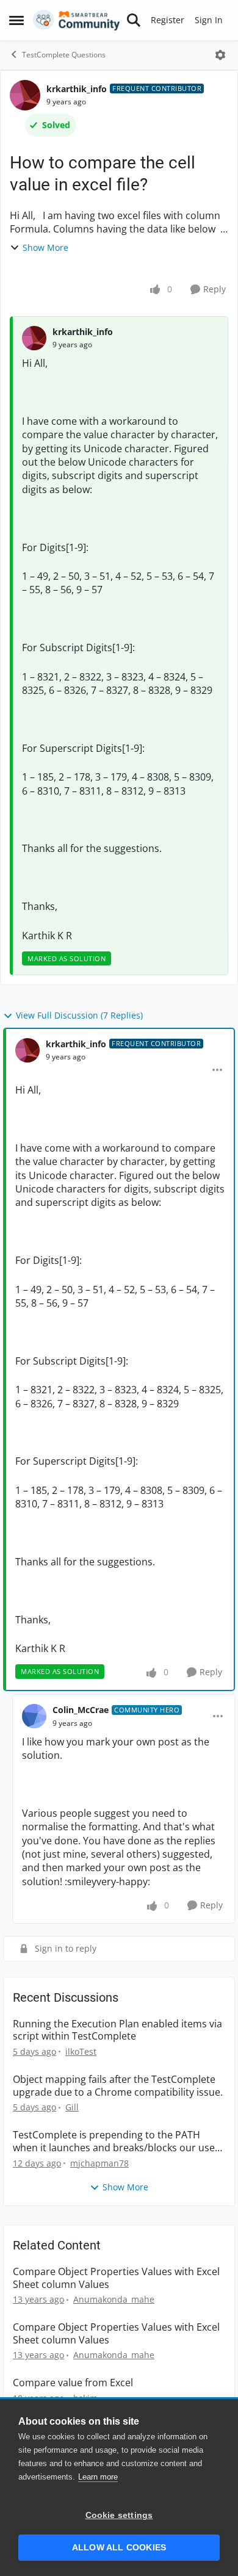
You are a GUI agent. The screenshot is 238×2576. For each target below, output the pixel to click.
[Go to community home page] (77, 20)
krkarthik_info (77, 89)
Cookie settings (119, 2515)
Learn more (98, 2477)
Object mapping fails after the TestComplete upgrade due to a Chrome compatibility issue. (118, 2086)
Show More (45, 247)
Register (168, 20)
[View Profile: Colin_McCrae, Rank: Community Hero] (34, 1716)
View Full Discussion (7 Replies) (79, 1015)
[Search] (134, 20)
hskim (85, 2398)
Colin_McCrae (81, 1710)
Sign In (209, 20)
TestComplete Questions (64, 55)
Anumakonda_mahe (114, 2299)
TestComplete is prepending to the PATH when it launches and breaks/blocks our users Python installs (118, 2141)
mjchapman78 (99, 2163)
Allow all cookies (119, 2548)
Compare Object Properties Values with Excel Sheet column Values (116, 2278)
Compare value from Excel (73, 2383)
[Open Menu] (220, 55)
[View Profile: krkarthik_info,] (34, 338)
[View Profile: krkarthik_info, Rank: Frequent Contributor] (25, 95)
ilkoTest (81, 2051)
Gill (72, 2107)
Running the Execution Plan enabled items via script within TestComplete (117, 2030)
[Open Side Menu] (16, 20)
